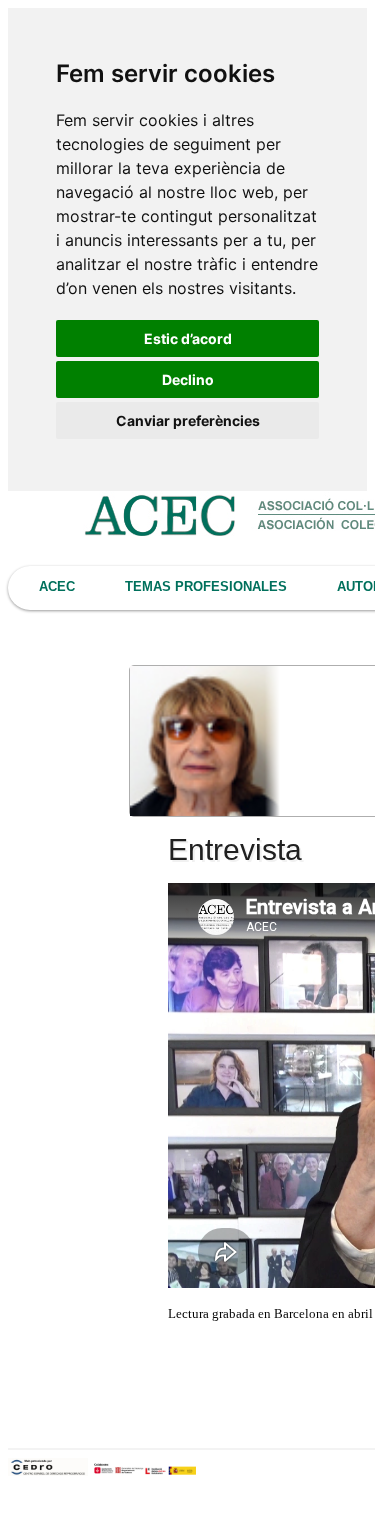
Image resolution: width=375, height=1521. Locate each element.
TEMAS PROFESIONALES (206, 586)
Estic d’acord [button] (188, 338)
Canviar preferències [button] (188, 420)
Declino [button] (188, 379)
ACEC (57, 586)
